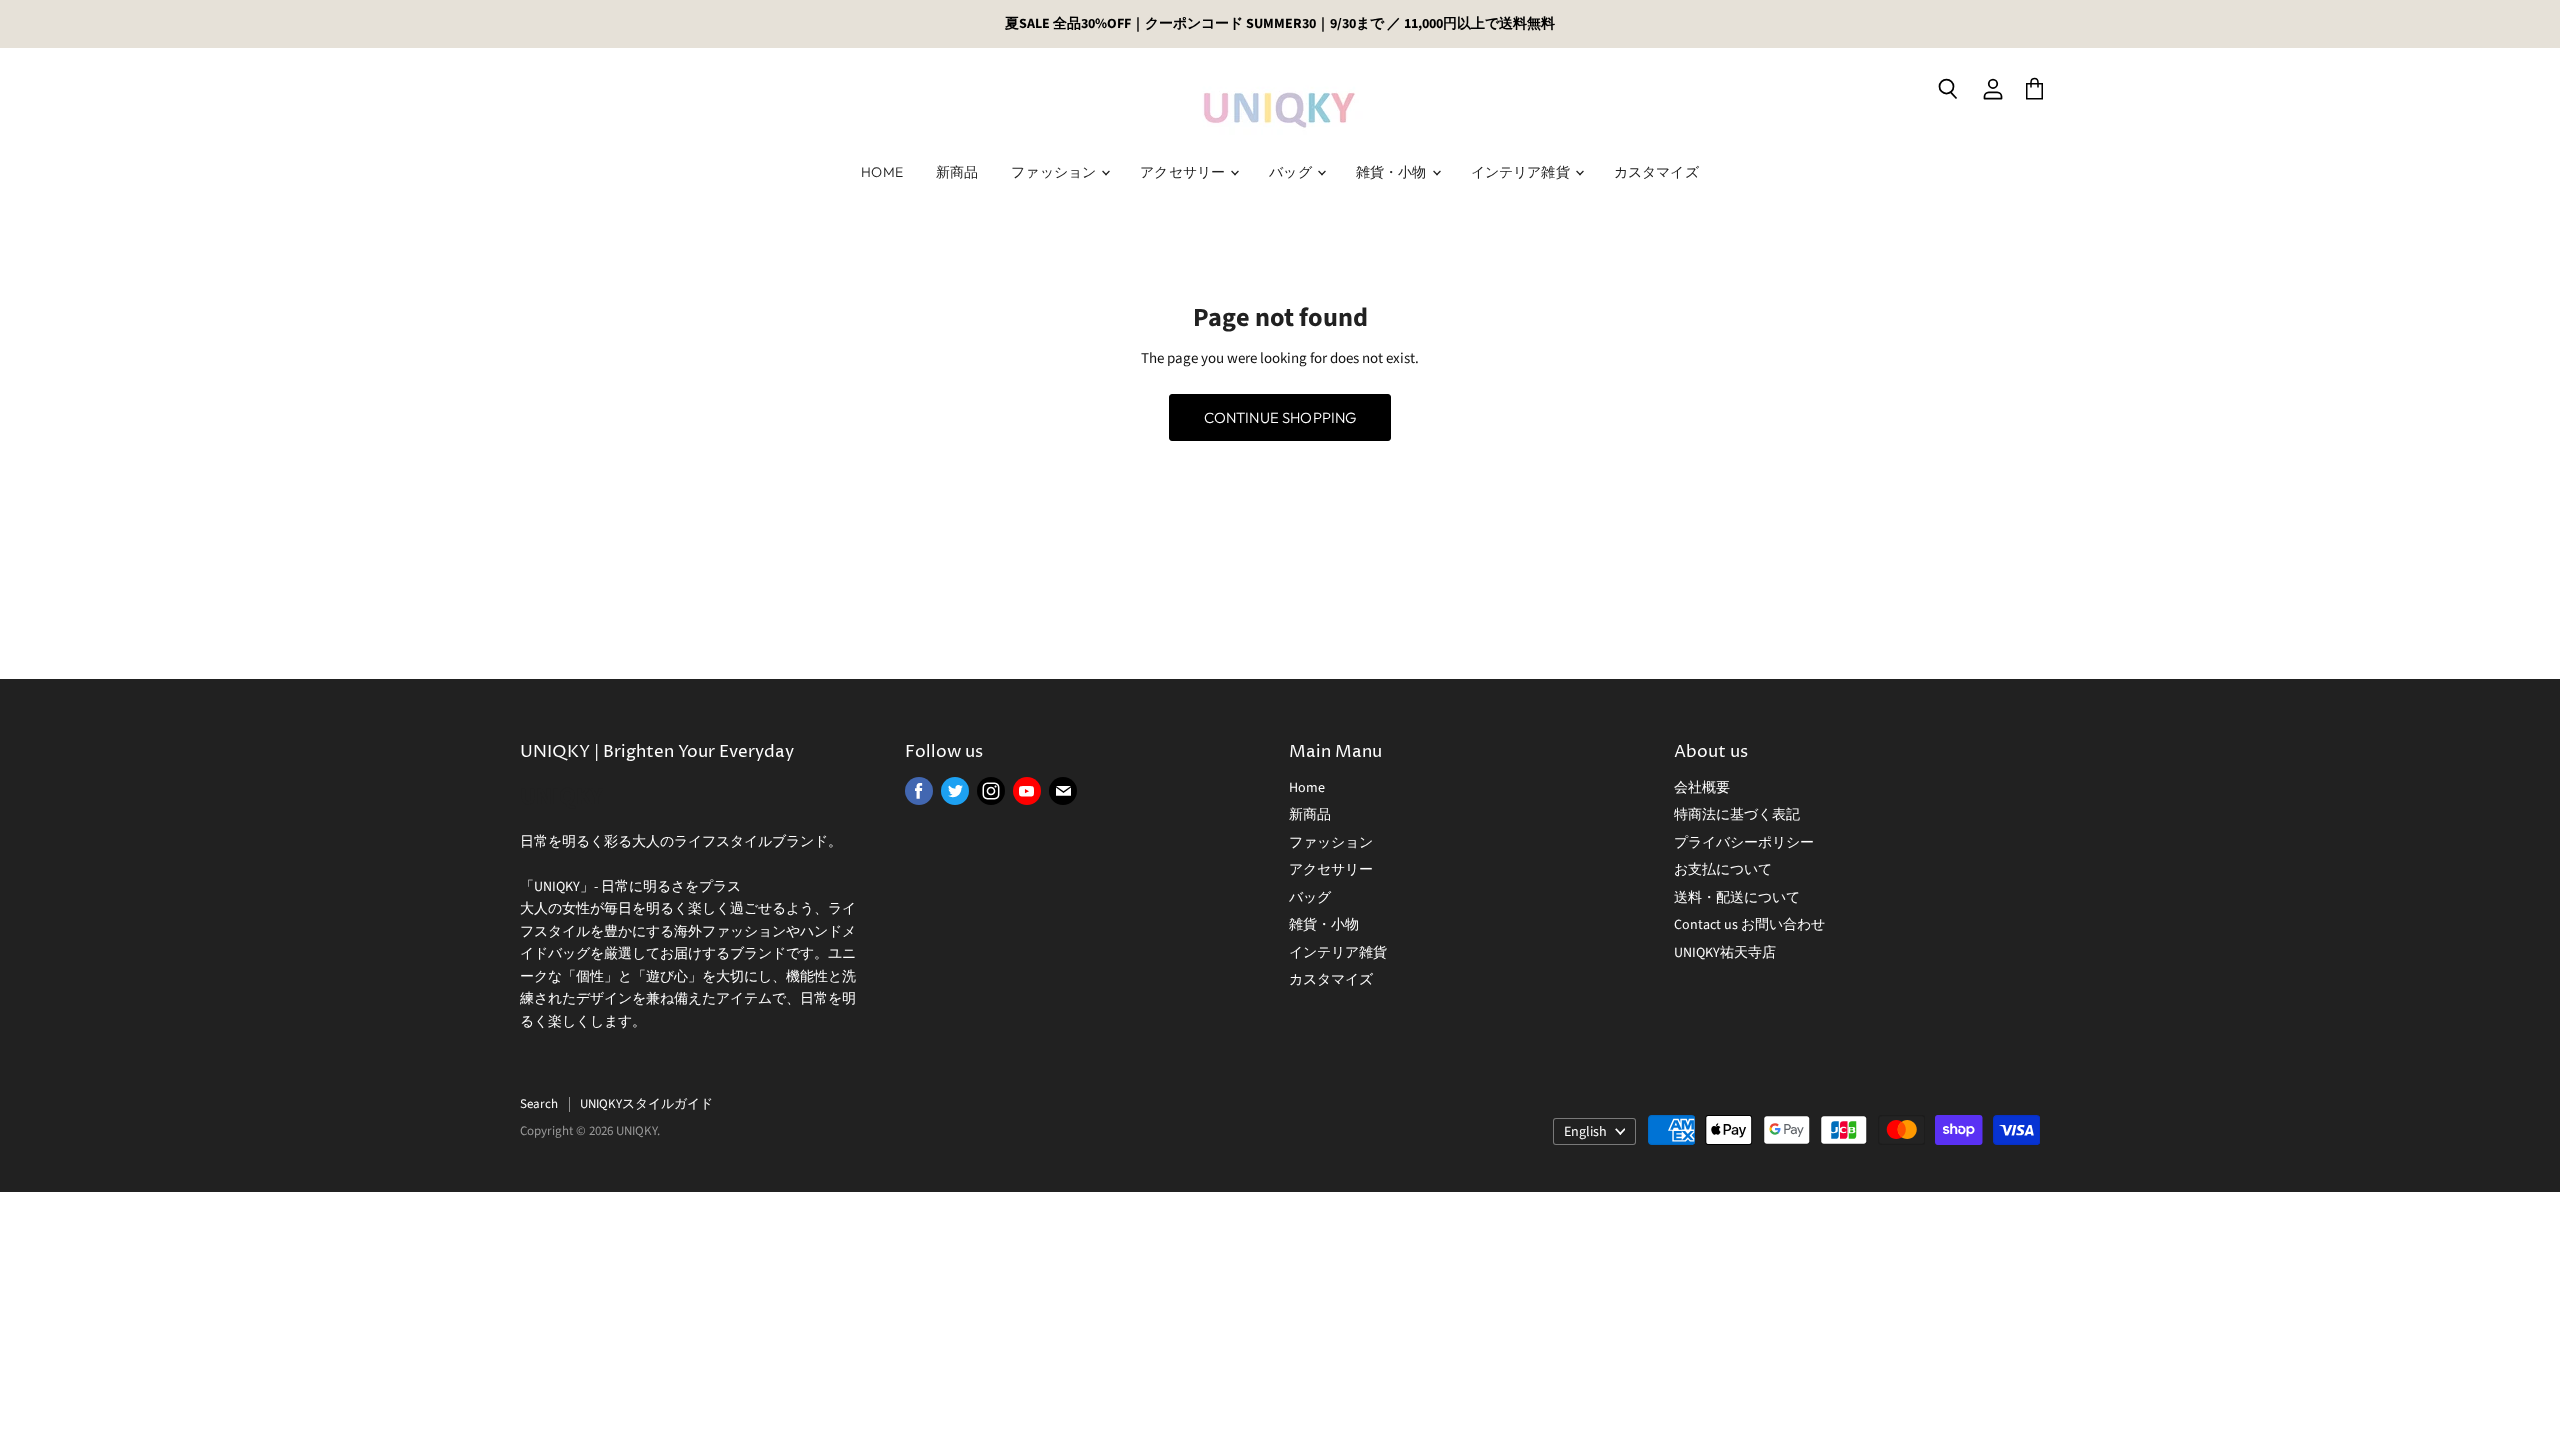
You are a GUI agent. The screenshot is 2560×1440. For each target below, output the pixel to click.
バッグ (1292, 172)
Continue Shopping (1280, 417)
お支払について (1723, 870)
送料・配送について (1737, 898)
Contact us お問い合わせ (1749, 925)
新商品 (957, 172)
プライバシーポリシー (1744, 843)
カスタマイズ (1656, 172)
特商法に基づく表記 (1737, 815)
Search (539, 1104)
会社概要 (1702, 788)
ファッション (1055, 172)
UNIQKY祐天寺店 (1725, 953)
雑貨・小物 (1393, 172)
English (1585, 1132)
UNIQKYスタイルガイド (646, 1104)
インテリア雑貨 (1522, 172)
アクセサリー (1184, 172)
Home (882, 172)
